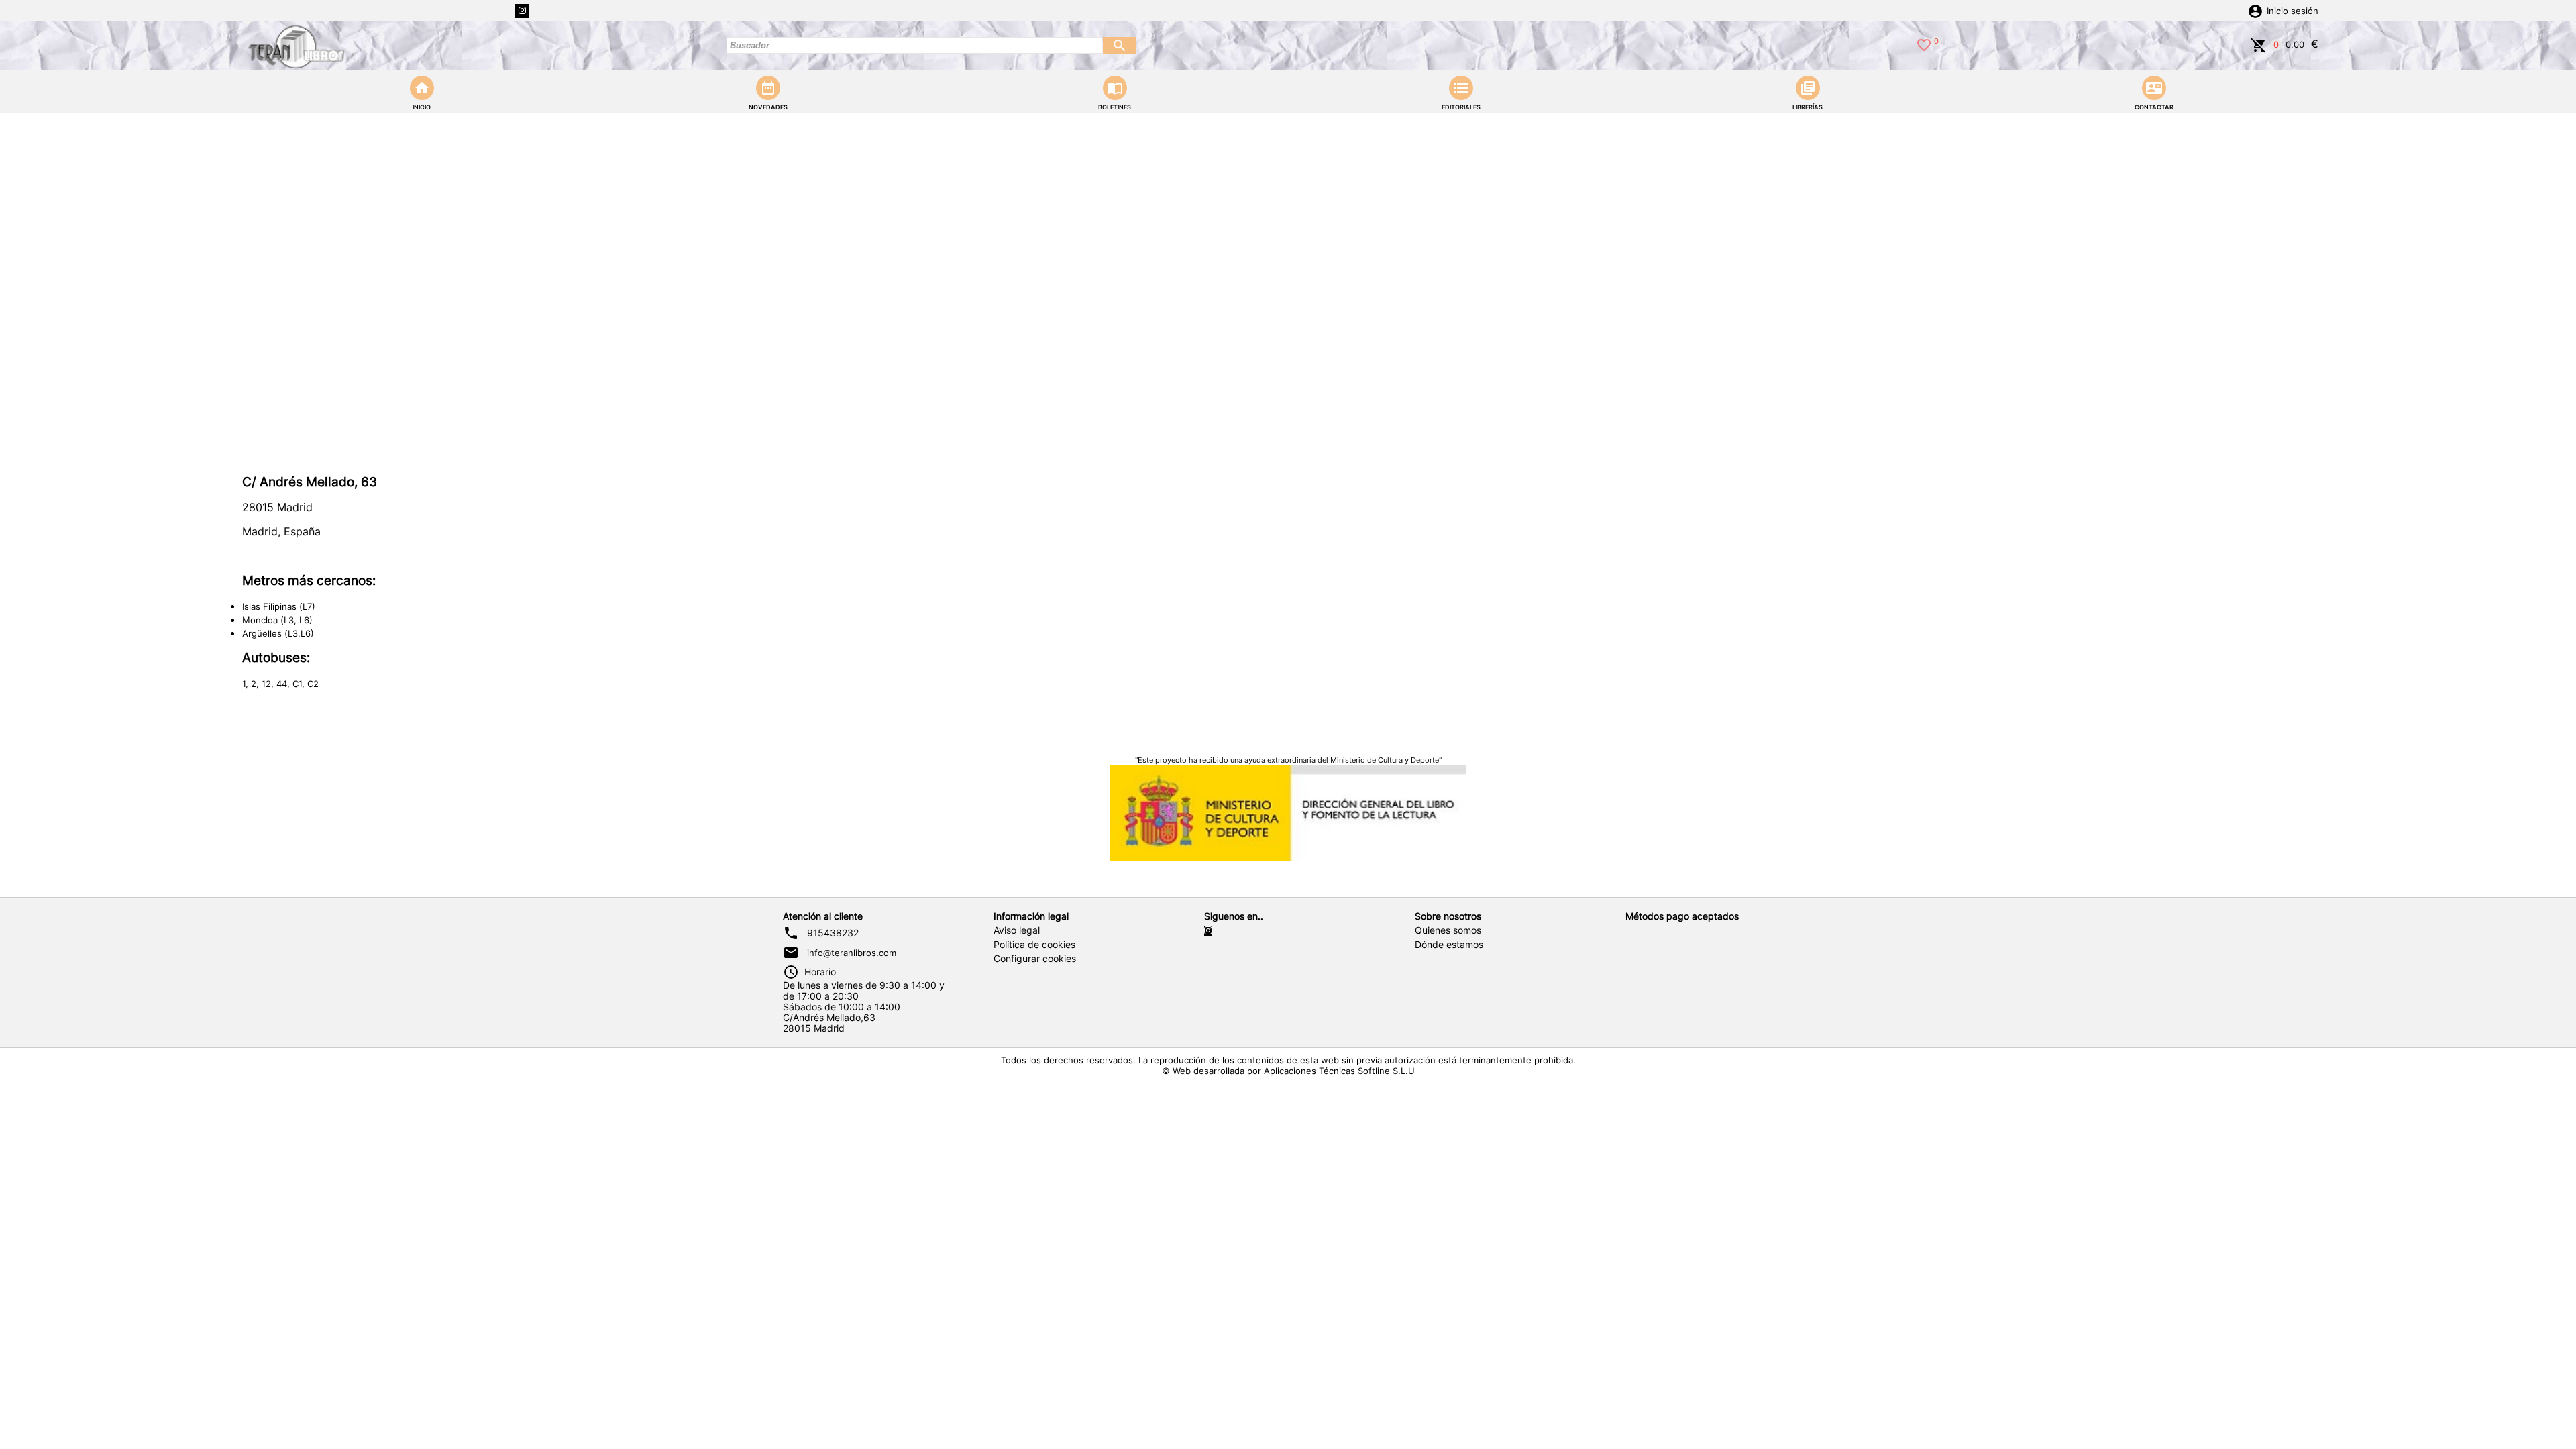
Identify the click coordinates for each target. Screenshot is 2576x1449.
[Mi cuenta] (2255, 10)
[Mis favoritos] (1924, 44)
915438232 (833, 933)
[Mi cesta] (2259, 44)
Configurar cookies (1035, 959)
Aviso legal (1017, 930)
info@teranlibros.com (852, 953)
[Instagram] (522, 11)
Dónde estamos (1449, 945)
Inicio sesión (2293, 11)
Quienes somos (1448, 930)
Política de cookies (1034, 945)
